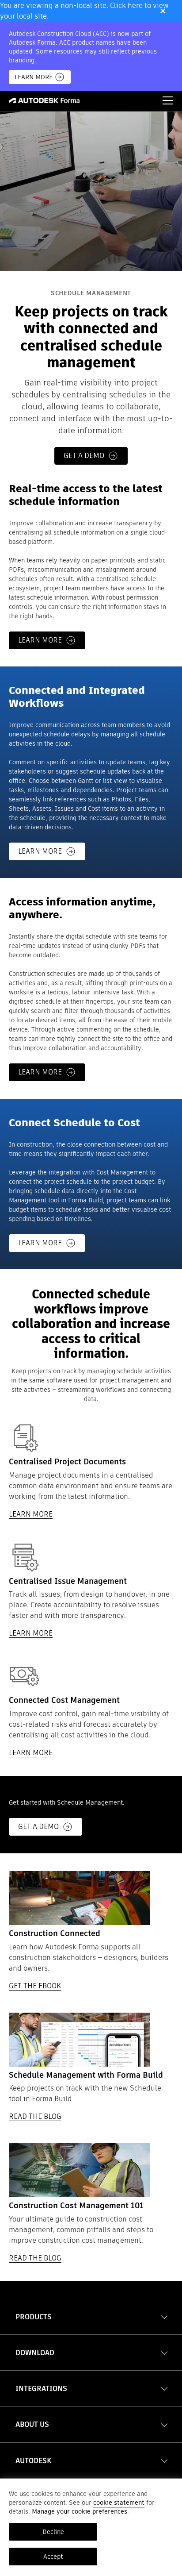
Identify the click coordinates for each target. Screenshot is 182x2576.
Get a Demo (38, 1827)
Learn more (40, 640)
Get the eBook (35, 1986)
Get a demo (84, 456)
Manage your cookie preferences (80, 2511)
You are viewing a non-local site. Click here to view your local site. (84, 11)
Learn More (34, 77)
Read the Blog (35, 2116)
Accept (53, 2557)
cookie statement (119, 2503)
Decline (53, 2532)
